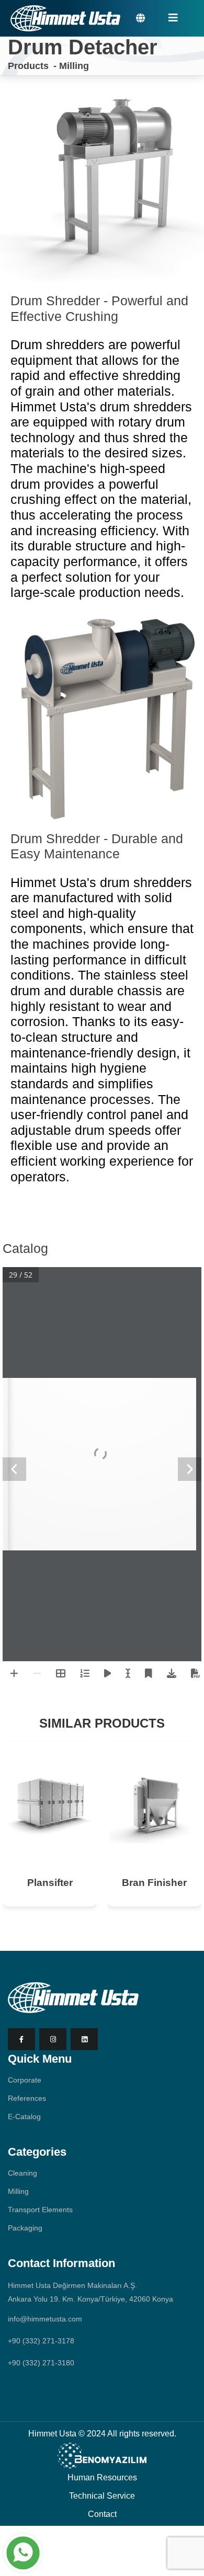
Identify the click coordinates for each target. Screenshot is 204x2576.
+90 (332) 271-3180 (41, 2363)
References (27, 2098)
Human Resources (102, 2477)
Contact (102, 2514)
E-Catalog (24, 2117)
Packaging (25, 2228)
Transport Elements (40, 2210)
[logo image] (73, 1997)
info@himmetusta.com (45, 2319)
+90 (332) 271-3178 (41, 2341)
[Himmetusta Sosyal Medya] (21, 2039)
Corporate (25, 2080)
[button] (140, 18)
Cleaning (22, 2173)
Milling (74, 66)
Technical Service (102, 2496)
